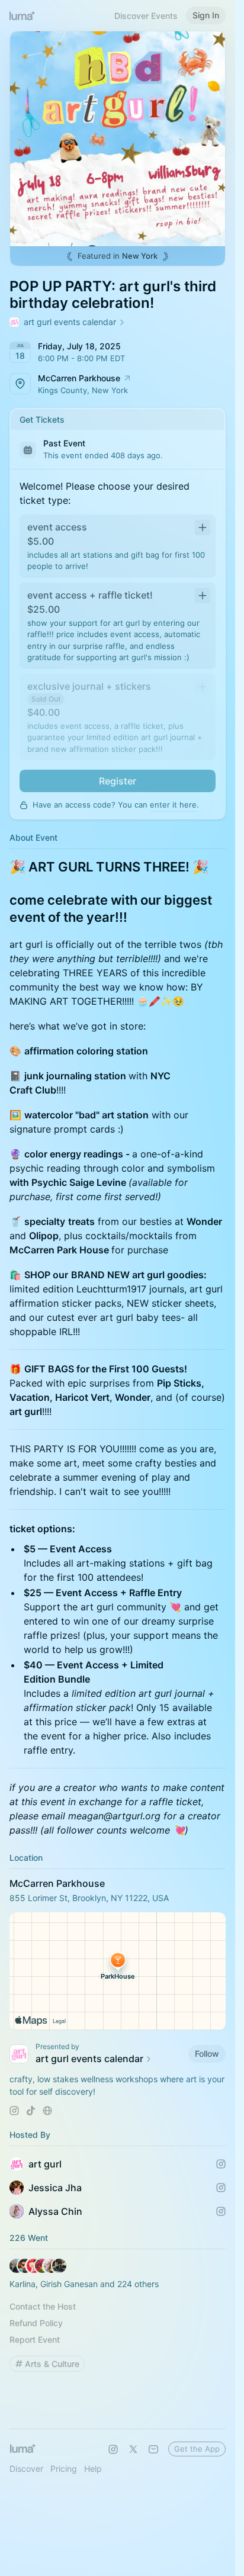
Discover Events (146, 16)
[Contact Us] (153, 2449)
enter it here (173, 805)
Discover (26, 2469)
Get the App (197, 2449)
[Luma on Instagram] (113, 2449)
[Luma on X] (133, 2449)
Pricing (64, 2469)
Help (93, 2469)
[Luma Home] (23, 15)
